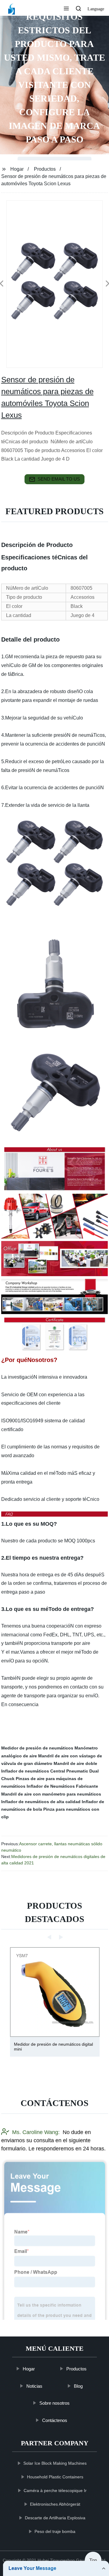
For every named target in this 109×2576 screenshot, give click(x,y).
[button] (66, 9)
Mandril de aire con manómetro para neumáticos (51, 1794)
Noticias (34, 2386)
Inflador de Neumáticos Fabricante (62, 1786)
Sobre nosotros (54, 2403)
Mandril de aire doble (75, 1763)
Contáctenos (54, 2420)
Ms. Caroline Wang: (36, 2132)
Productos (45, 169)
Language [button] (96, 9)
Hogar (17, 169)
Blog (78, 2386)
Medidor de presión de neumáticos (37, 1748)
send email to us (59, 479)
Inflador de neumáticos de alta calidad (41, 1802)
